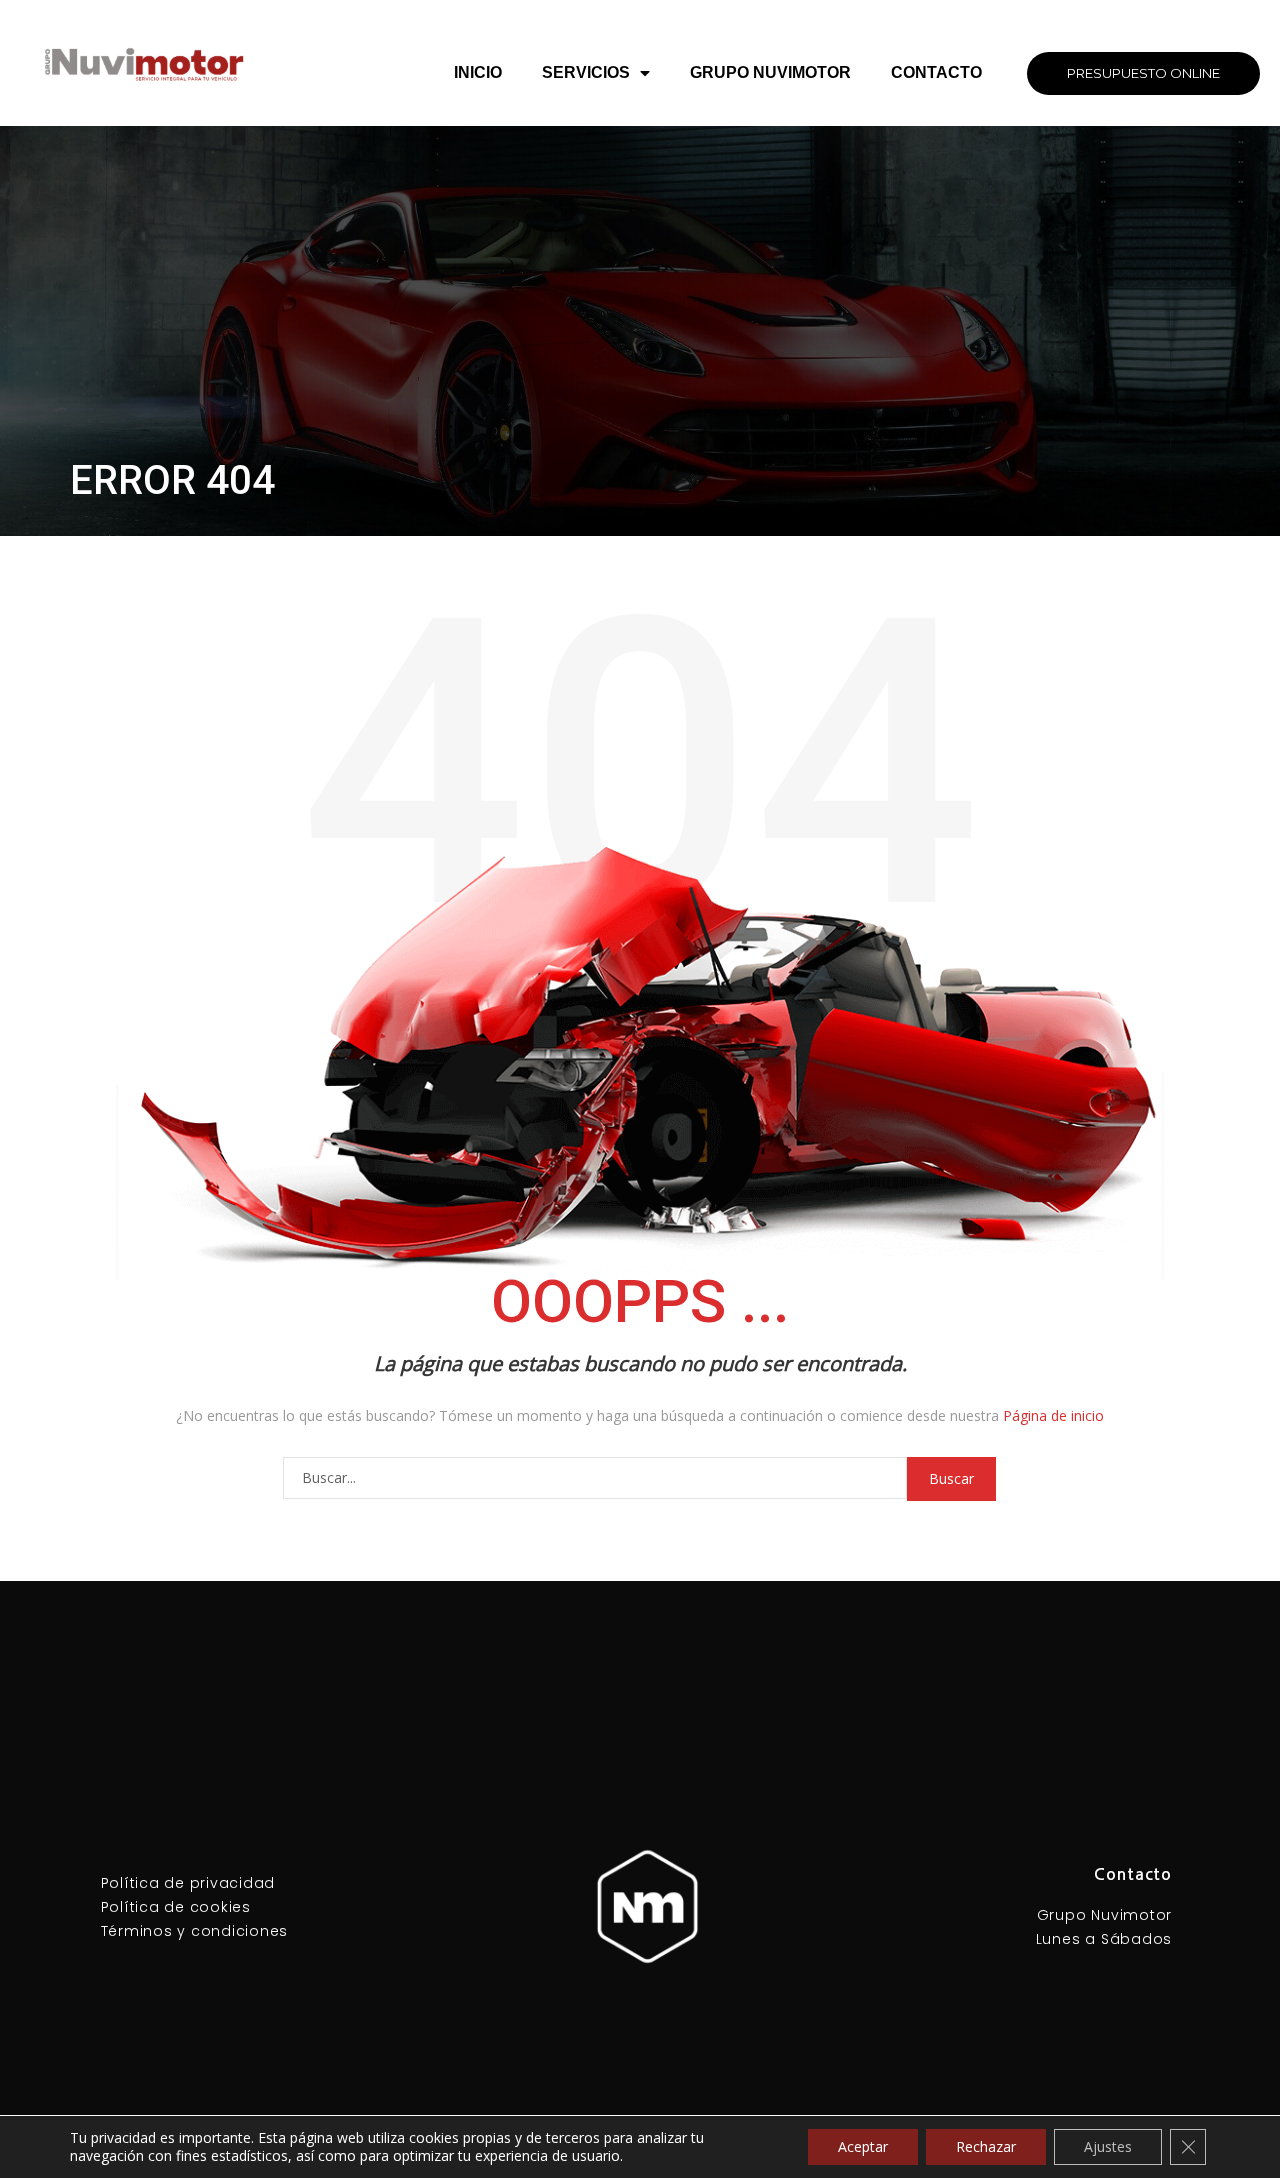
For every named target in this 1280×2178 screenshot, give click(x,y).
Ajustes (1108, 2146)
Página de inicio (1053, 1415)
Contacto (936, 72)
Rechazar (986, 2146)
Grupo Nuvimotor (770, 72)
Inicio (478, 72)
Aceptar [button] (863, 2146)
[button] (1143, 73)
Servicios (586, 72)
